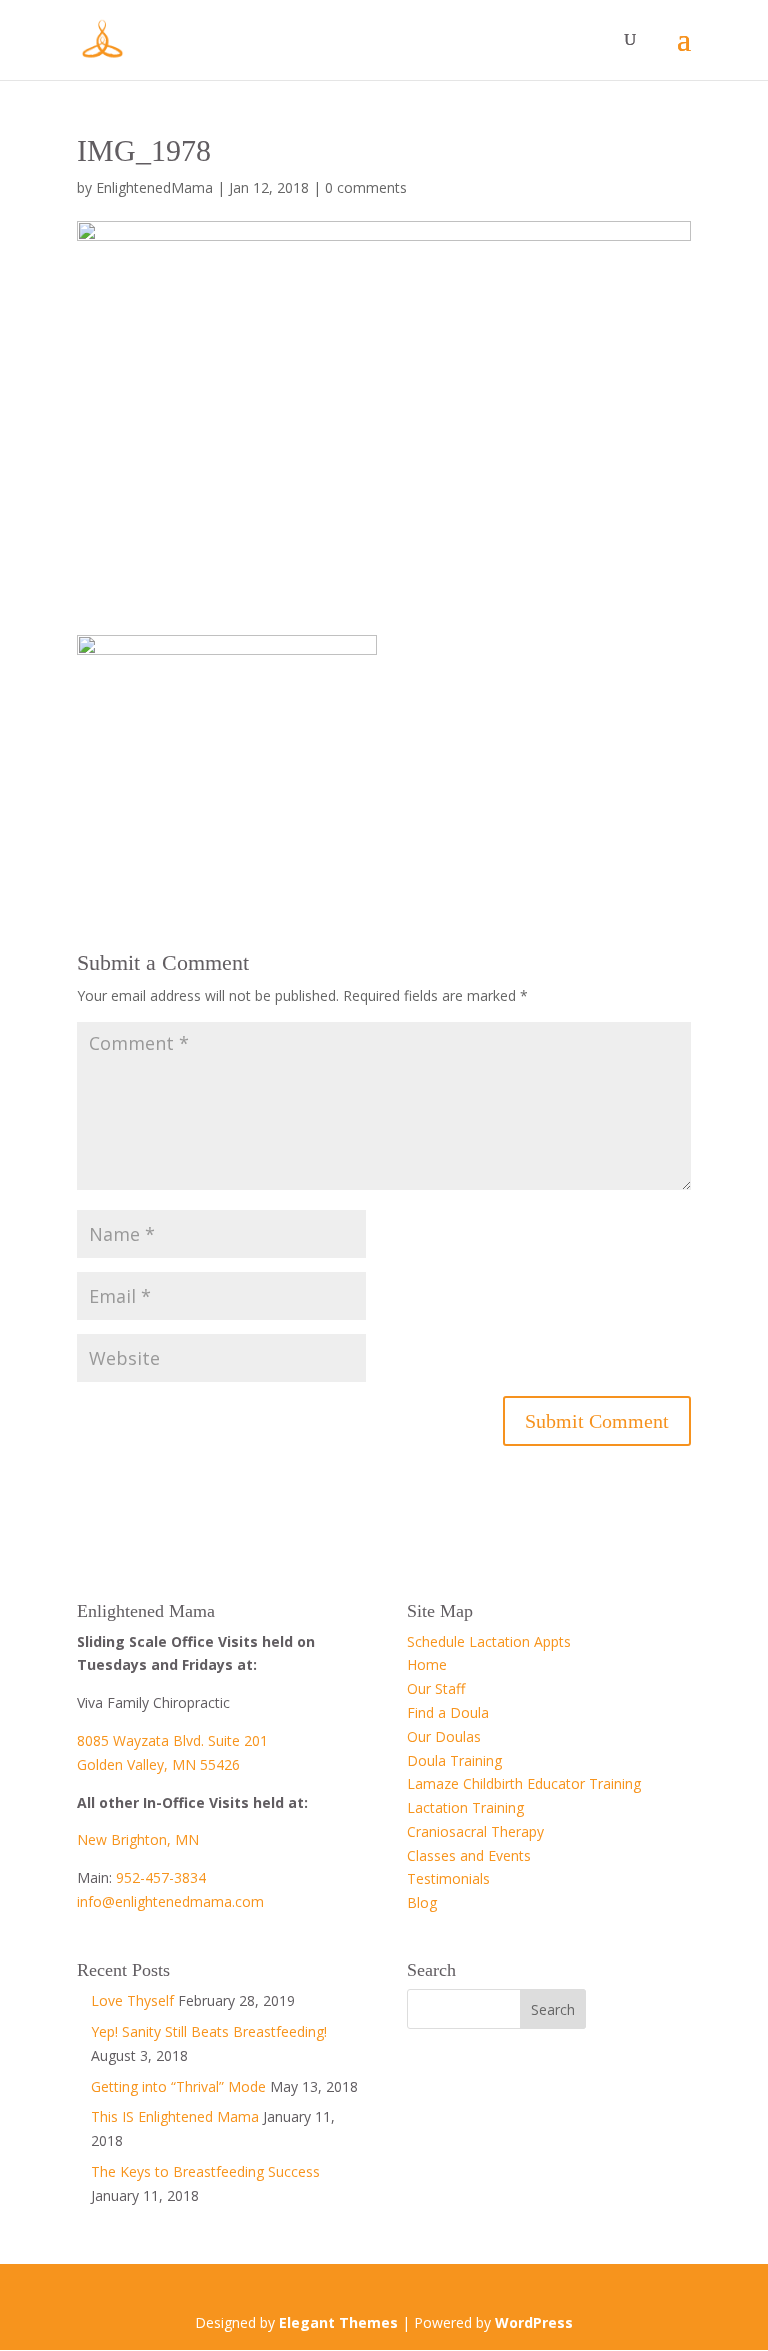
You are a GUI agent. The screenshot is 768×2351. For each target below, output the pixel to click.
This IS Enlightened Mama (175, 2116)
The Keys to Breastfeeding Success (205, 2171)
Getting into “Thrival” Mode (178, 2086)
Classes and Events (469, 1855)
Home (427, 1664)
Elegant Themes (338, 2322)
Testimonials (448, 1878)
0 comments (366, 187)
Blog (422, 1902)
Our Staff (436, 1688)
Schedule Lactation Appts (489, 1641)
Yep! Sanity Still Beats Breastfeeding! (209, 2031)
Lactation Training (465, 1807)
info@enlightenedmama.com (170, 1901)
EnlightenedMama (154, 187)
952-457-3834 (161, 1877)
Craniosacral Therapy (475, 1831)
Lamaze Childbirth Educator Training (524, 1783)
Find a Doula (448, 1712)
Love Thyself (132, 2000)
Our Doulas (444, 1736)
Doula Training (454, 1760)
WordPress (534, 2322)
